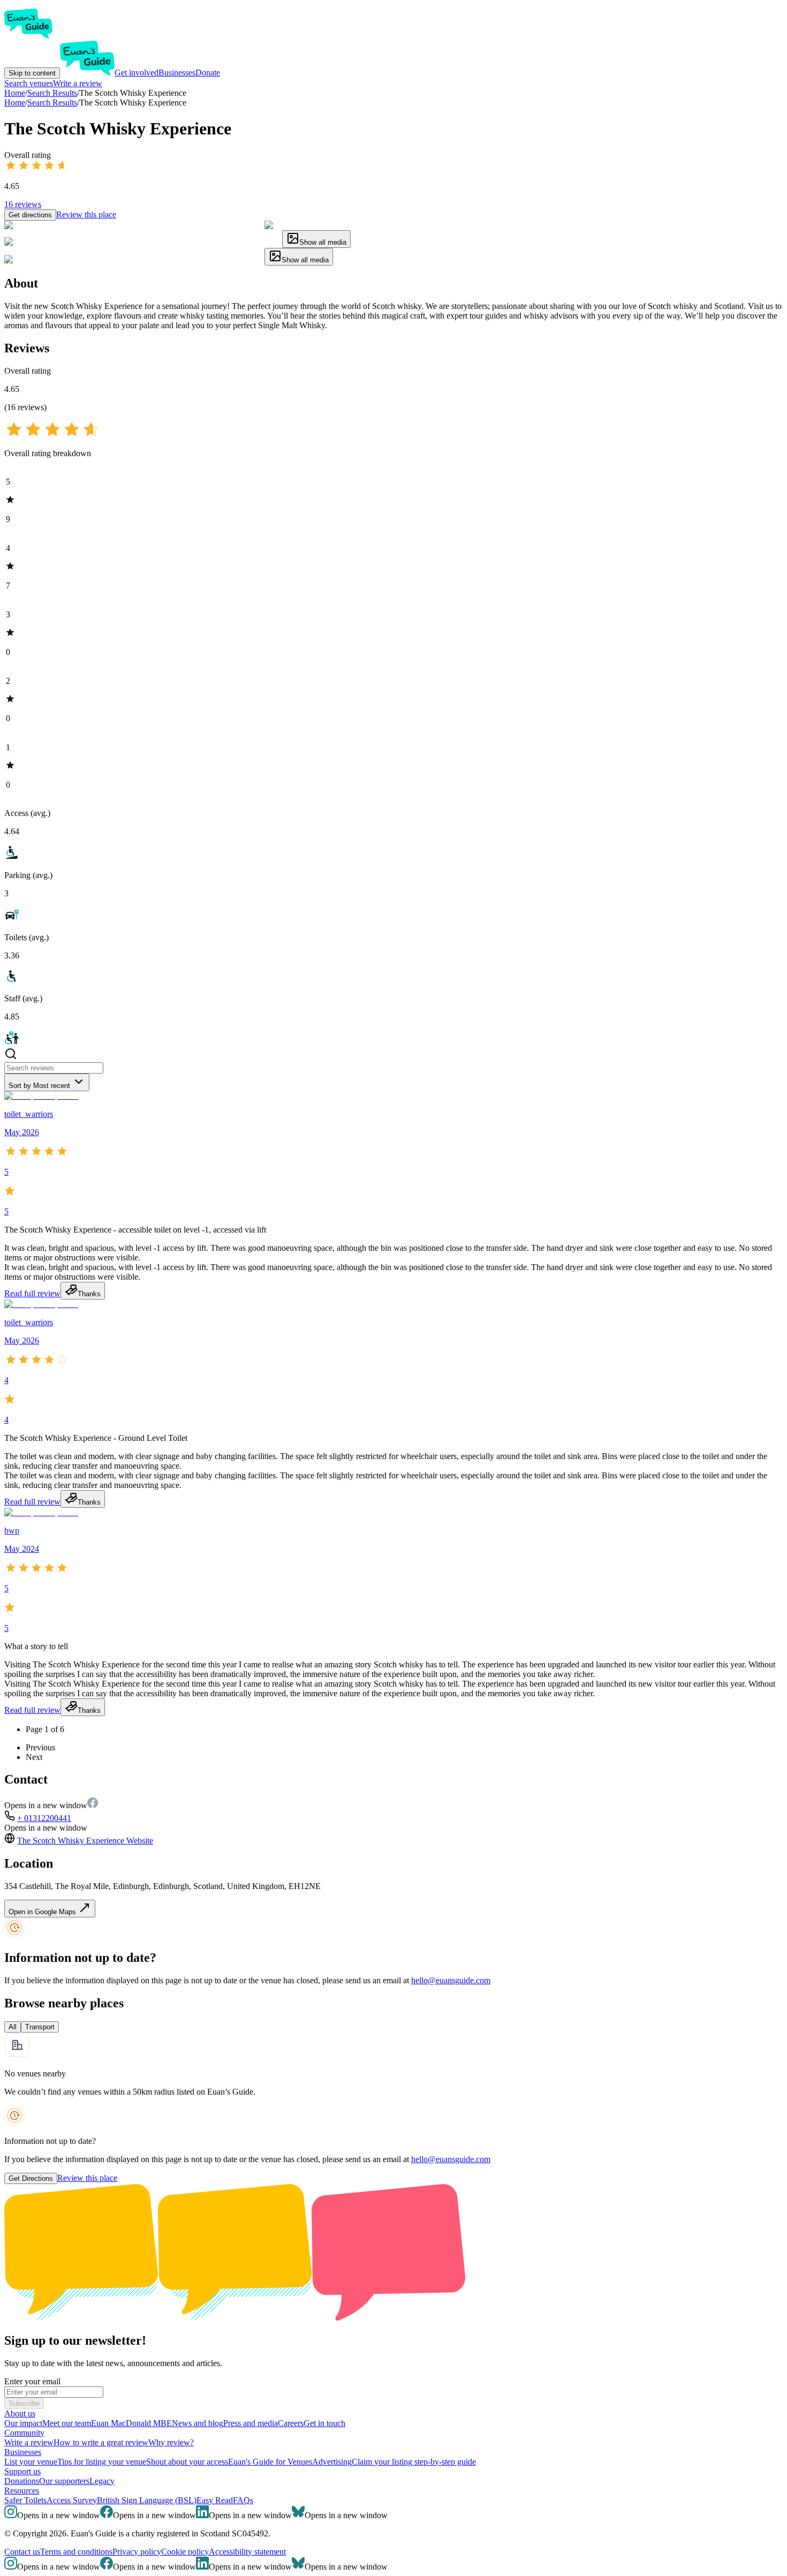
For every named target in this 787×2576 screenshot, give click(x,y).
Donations (22, 2481)
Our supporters (64, 2481)
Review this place (86, 214)
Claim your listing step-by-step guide (414, 2462)
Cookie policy (185, 2552)
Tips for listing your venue (102, 2462)
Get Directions (31, 2178)
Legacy (102, 2481)
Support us (22, 2471)
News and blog (198, 2423)
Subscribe (24, 2403)
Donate (208, 73)
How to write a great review (101, 2442)
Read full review (32, 1293)
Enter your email (32, 2381)
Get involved (137, 73)
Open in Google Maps (43, 1912)
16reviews (23, 204)
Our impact (23, 2423)
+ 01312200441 (44, 1818)
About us (20, 2413)
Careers (291, 2423)
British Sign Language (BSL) (147, 2500)
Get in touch (324, 2423)
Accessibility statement (247, 2552)
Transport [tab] (40, 2027)
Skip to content (32, 73)
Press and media (251, 2423)
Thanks (89, 1294)
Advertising (332, 2462)
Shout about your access (187, 2462)
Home (15, 103)
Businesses (177, 73)
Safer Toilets (25, 2500)
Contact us (22, 2552)
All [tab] (13, 2027)
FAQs (243, 2500)
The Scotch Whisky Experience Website (85, 1841)
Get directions (30, 215)
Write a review (78, 83)
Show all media (323, 242)
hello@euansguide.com (451, 1980)
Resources (22, 2491)
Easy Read (215, 2500)
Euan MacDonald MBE (131, 2423)
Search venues (29, 83)
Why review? (171, 2442)
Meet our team (67, 2423)
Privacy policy (137, 2552)
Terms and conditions (76, 2552)
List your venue (31, 2462)
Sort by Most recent (39, 1086)
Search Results (52, 103)
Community (24, 2433)
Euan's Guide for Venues (270, 2462)
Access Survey (72, 2500)
